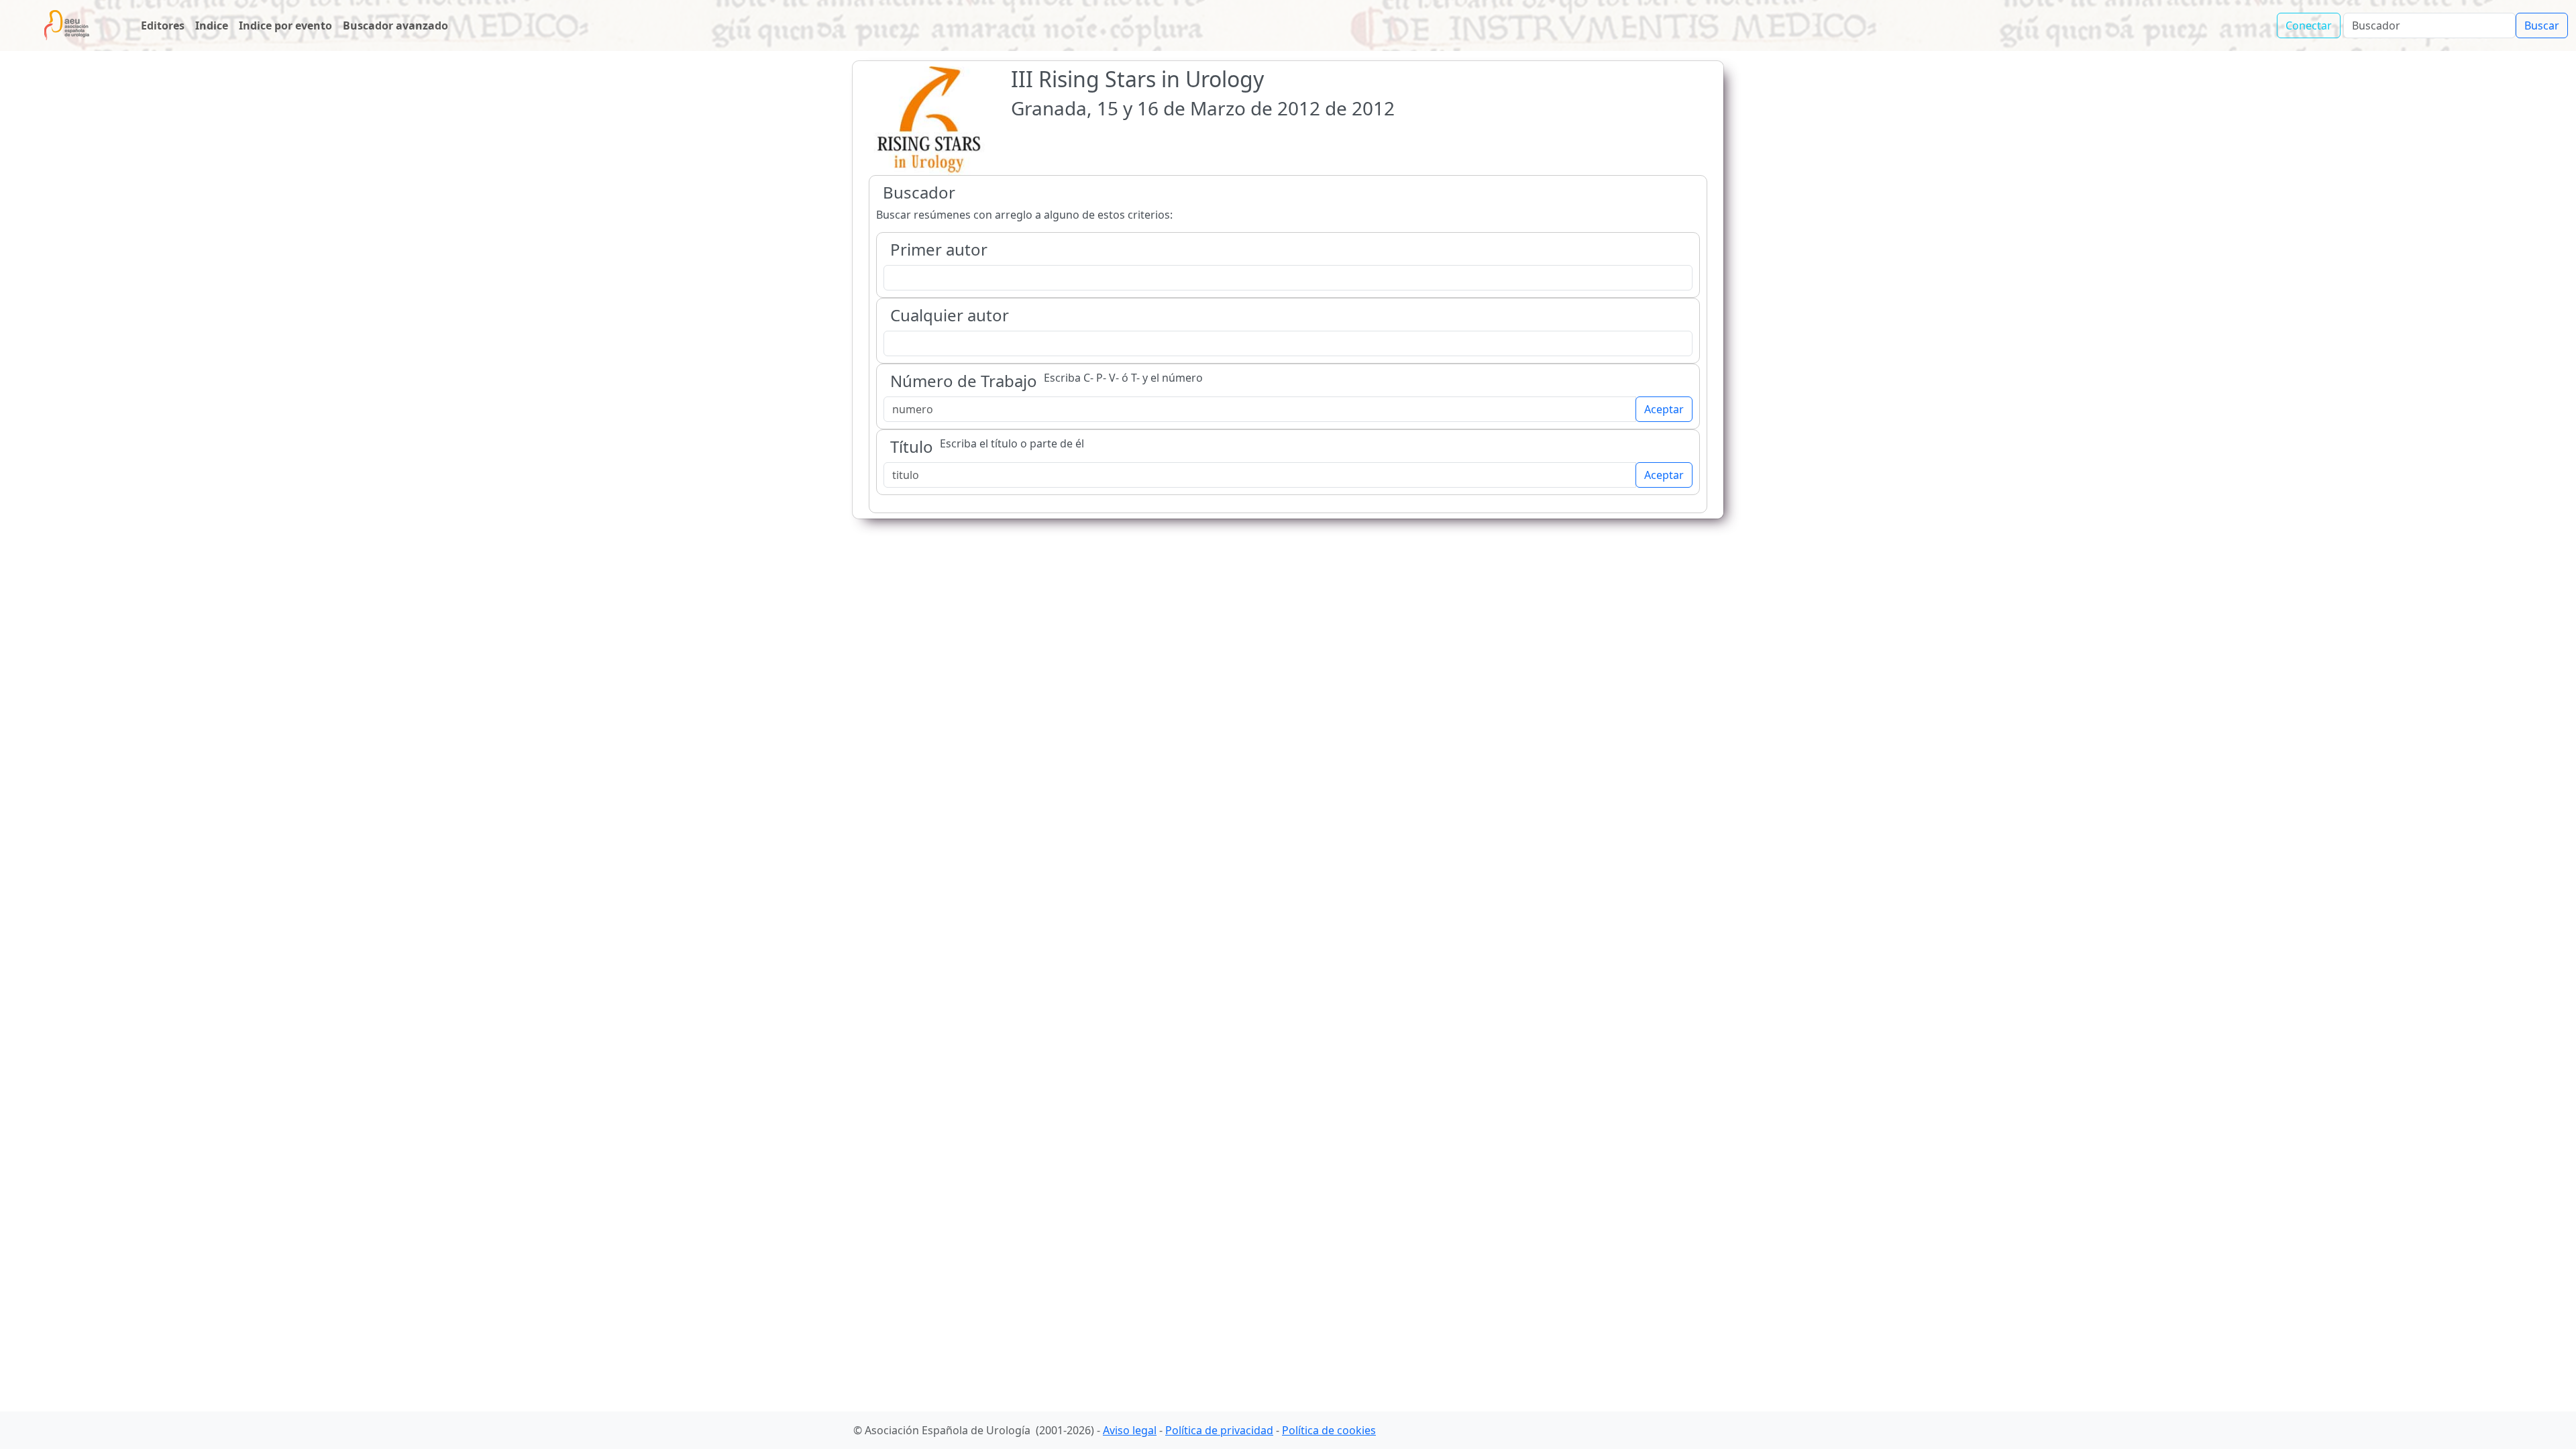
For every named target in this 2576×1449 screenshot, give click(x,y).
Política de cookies (1329, 1430)
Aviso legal (1130, 1430)
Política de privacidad (1219, 1430)
